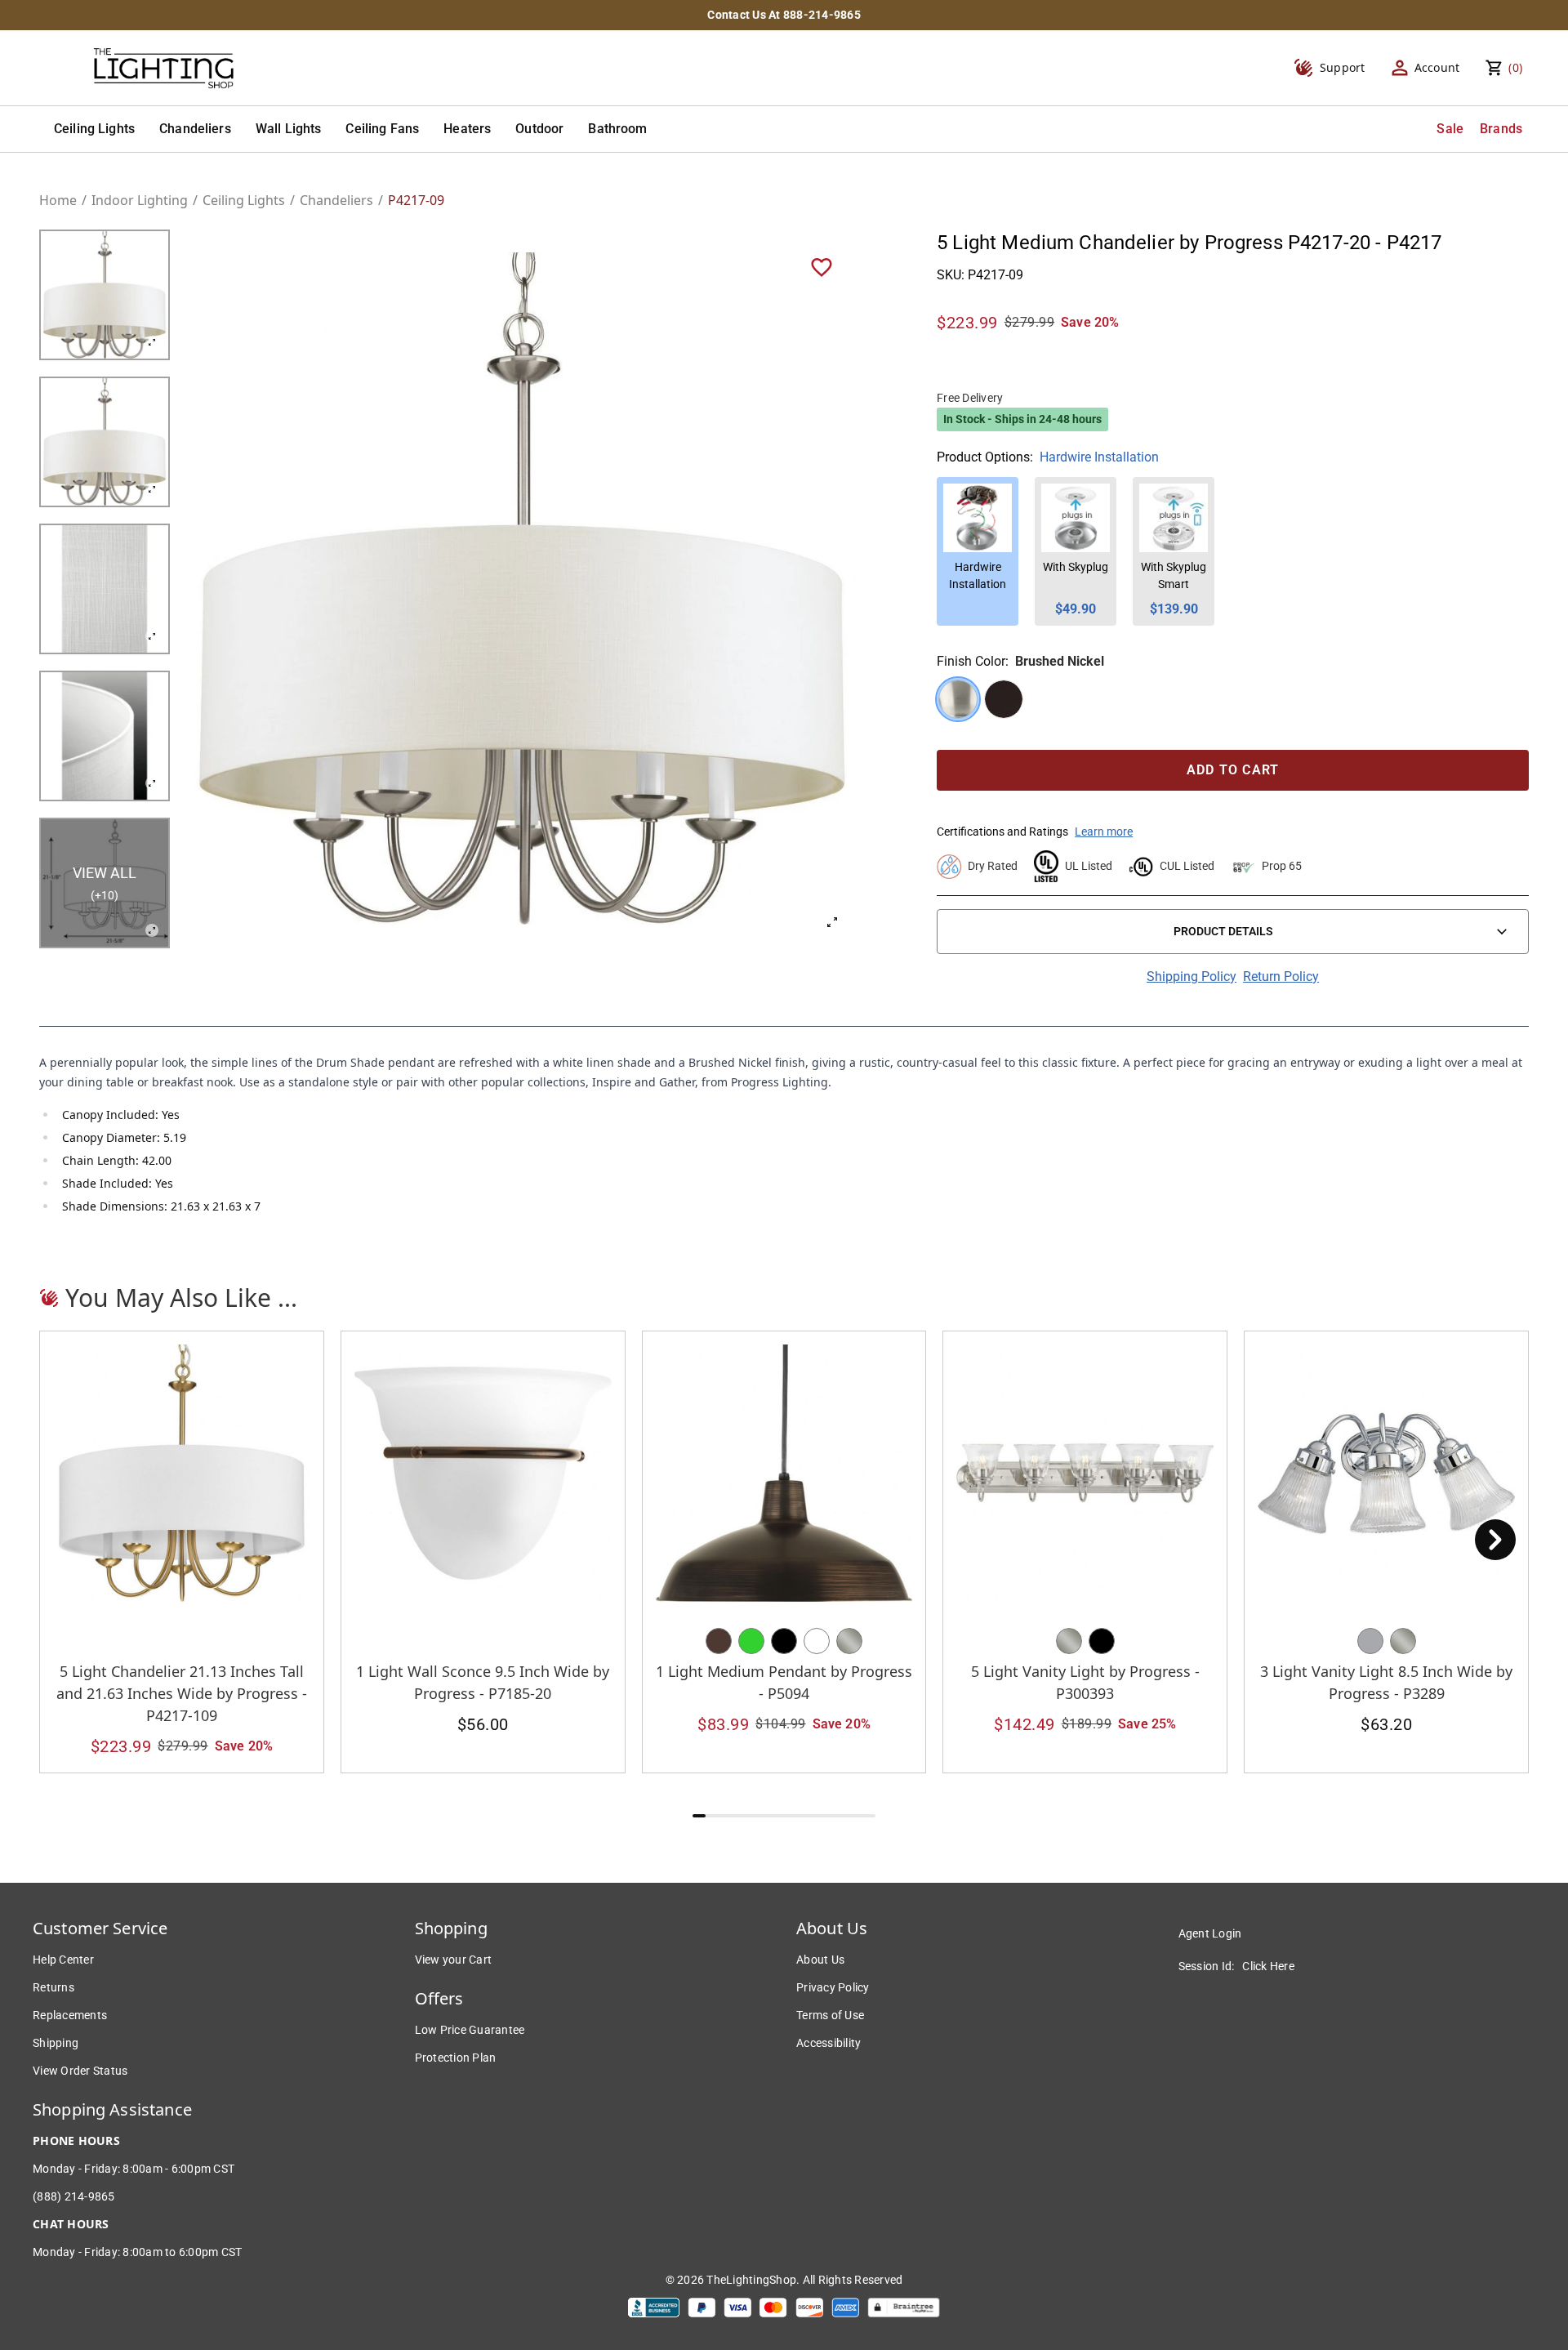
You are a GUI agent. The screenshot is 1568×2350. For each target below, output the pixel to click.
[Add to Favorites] (822, 266)
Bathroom (617, 129)
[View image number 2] (105, 442)
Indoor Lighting (140, 200)
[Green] (751, 1641)
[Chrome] (1370, 1641)
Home (58, 200)
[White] (817, 1641)
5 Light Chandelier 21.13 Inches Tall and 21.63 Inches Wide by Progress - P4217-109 (182, 1693)
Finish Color (971, 661)
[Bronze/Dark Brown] (719, 1641)
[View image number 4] (105, 736)
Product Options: (985, 457)
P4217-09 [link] (416, 200)
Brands (1501, 129)
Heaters (467, 129)
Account (1437, 67)
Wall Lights (289, 129)
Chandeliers (195, 129)
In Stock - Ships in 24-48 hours (1022, 419)
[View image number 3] (105, 589)
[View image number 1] (105, 295)
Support (1343, 67)
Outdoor (539, 129)
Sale (1450, 129)
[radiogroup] (1233, 699)
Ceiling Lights (94, 129)
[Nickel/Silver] (849, 1641)
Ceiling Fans (382, 129)
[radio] (958, 699)
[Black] (784, 1641)
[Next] (1495, 1540)
